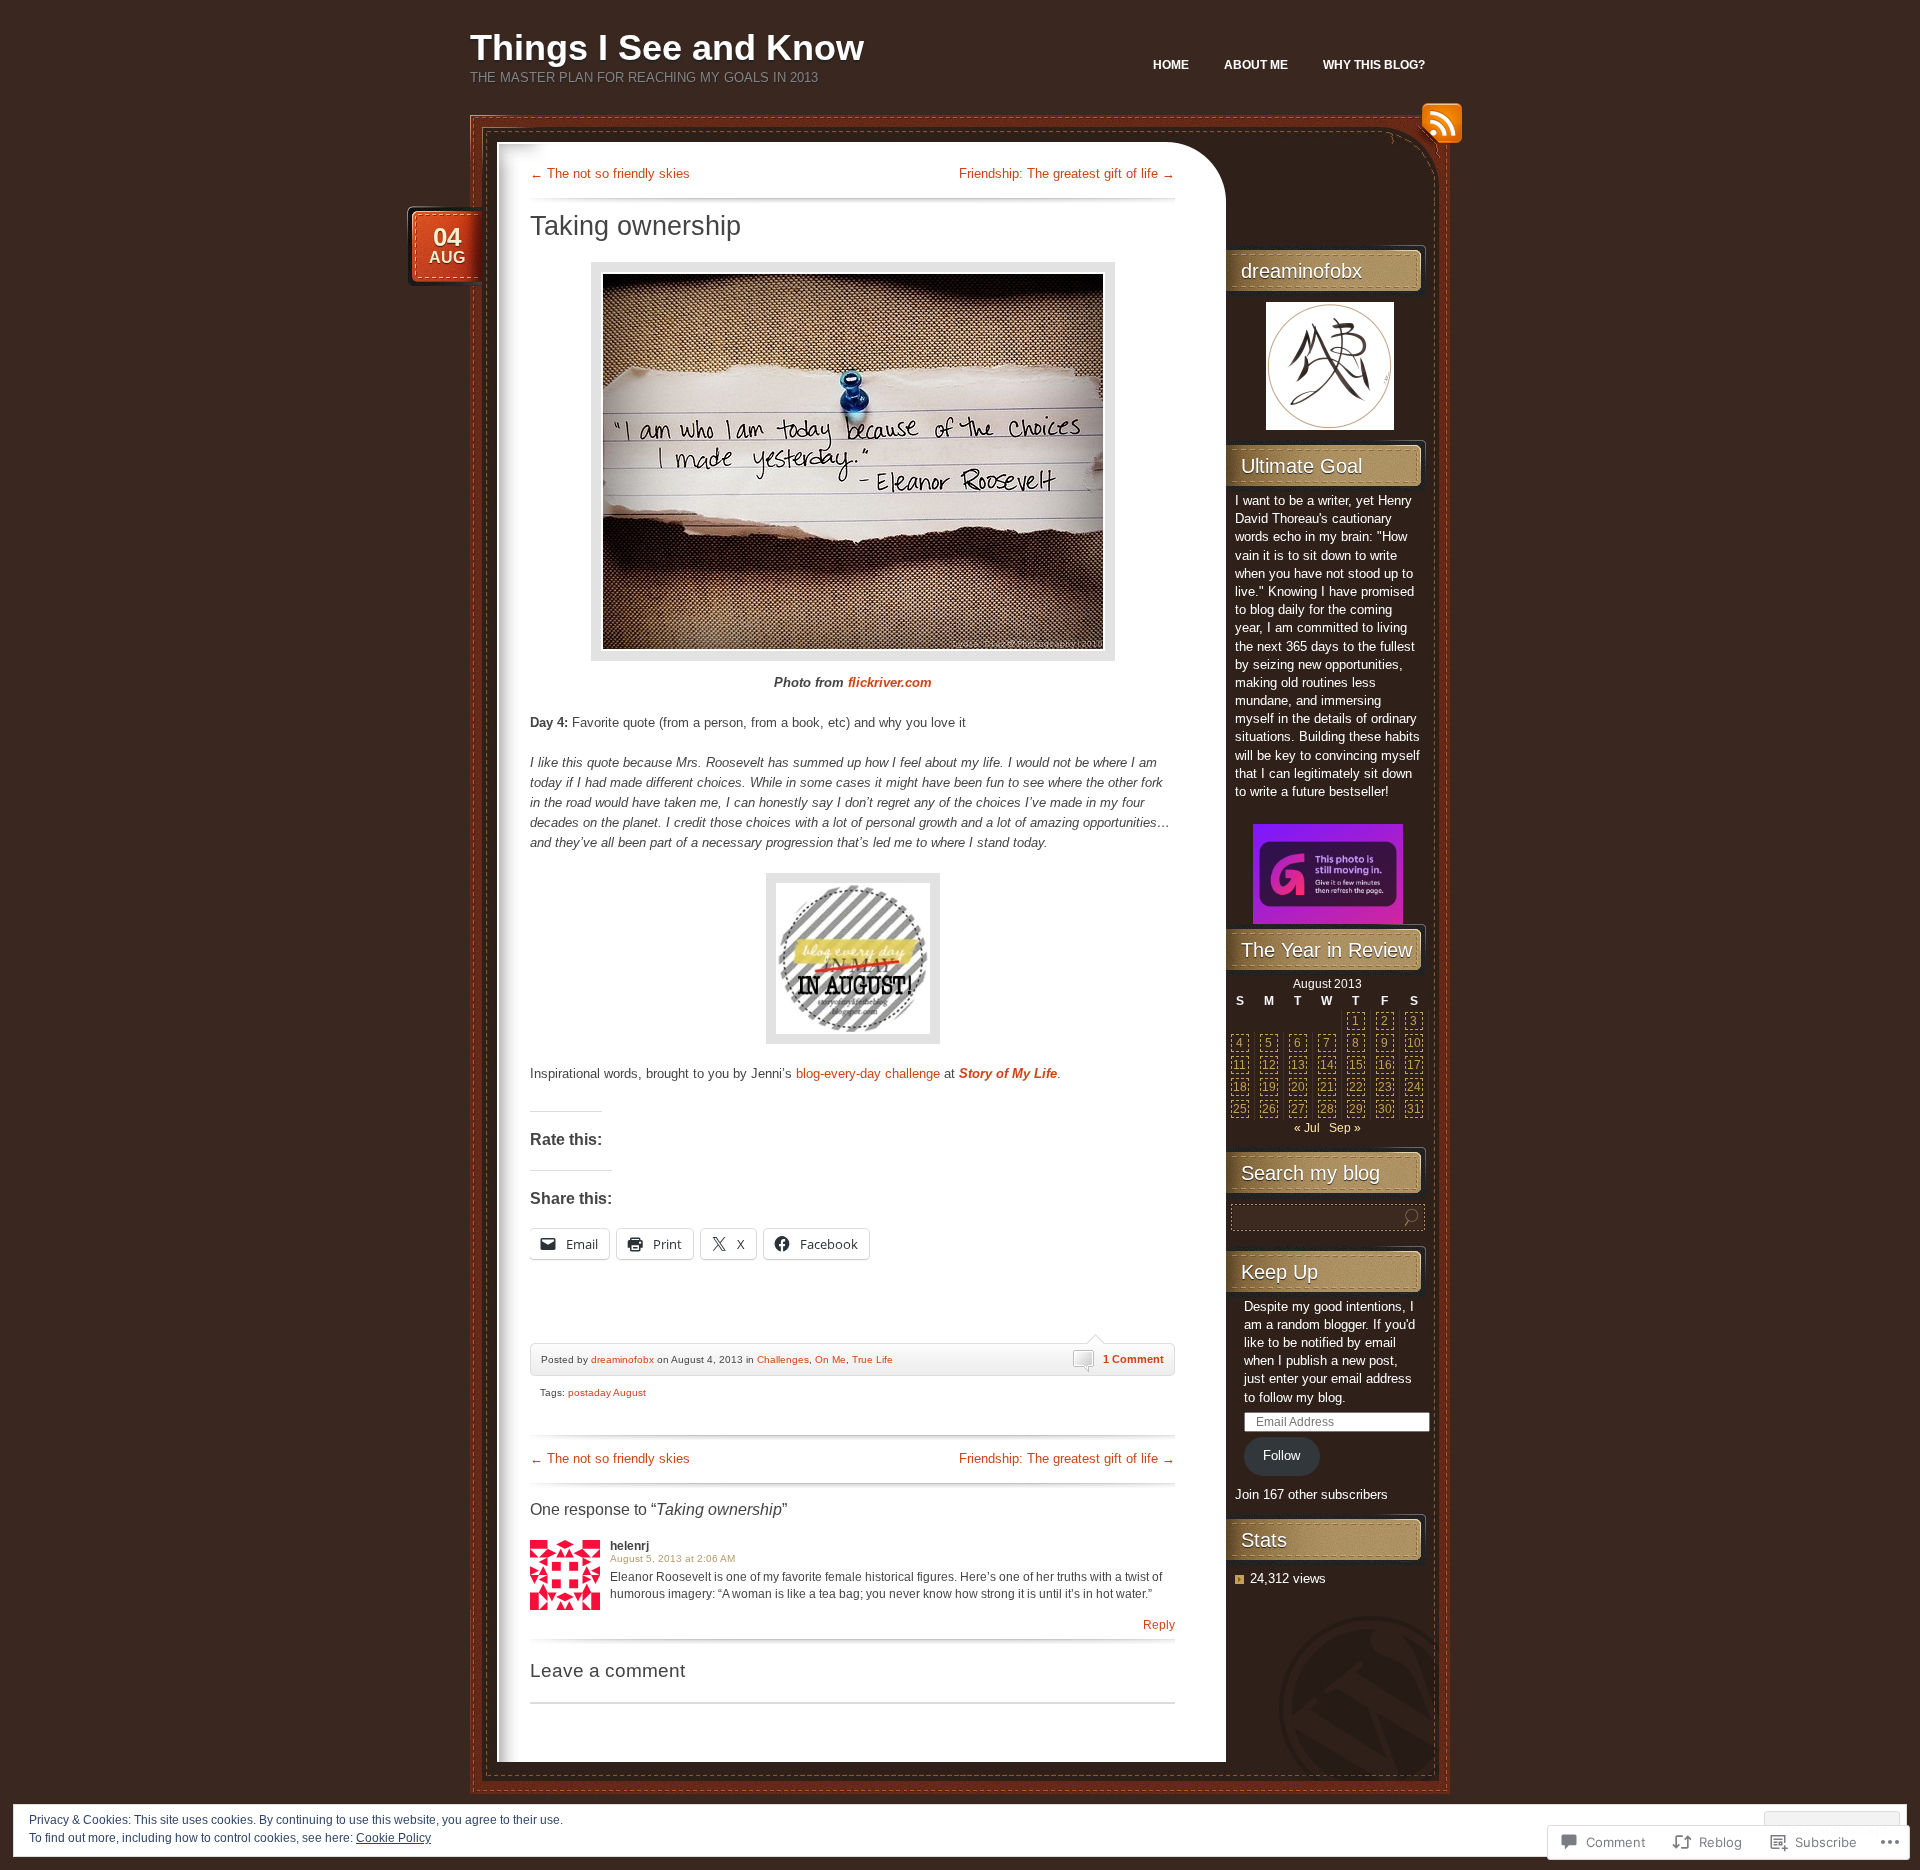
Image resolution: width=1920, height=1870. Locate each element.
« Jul (1307, 1128)
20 (1298, 1087)
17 (1414, 1065)
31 (1414, 1109)
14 (1327, 1065)
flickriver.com (890, 682)
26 (1269, 1109)
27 (1298, 1109)
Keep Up (1279, 1272)
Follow (1281, 1455)
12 (1269, 1065)
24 (1414, 1087)
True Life (872, 1359)
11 (1239, 1065)
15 (1356, 1065)
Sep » (1345, 1128)
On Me (830, 1359)
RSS (1437, 130)
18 (1240, 1087)
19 (1269, 1087)
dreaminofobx (622, 1359)
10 (1414, 1043)
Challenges (783, 1359)
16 (1385, 1065)
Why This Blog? (1374, 65)
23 (1385, 1087)
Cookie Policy (393, 1838)
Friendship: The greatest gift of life (1067, 173)
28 (1327, 1109)
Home (1171, 65)
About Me (1256, 65)
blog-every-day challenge (868, 1073)
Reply (1159, 1625)
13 (1298, 1065)
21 (1327, 1087)
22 (1356, 1087)
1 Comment (1133, 1359)
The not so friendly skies (610, 173)
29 (1356, 1109)
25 (1240, 1109)
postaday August (607, 1392)
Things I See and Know (667, 47)
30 (1385, 1109)
